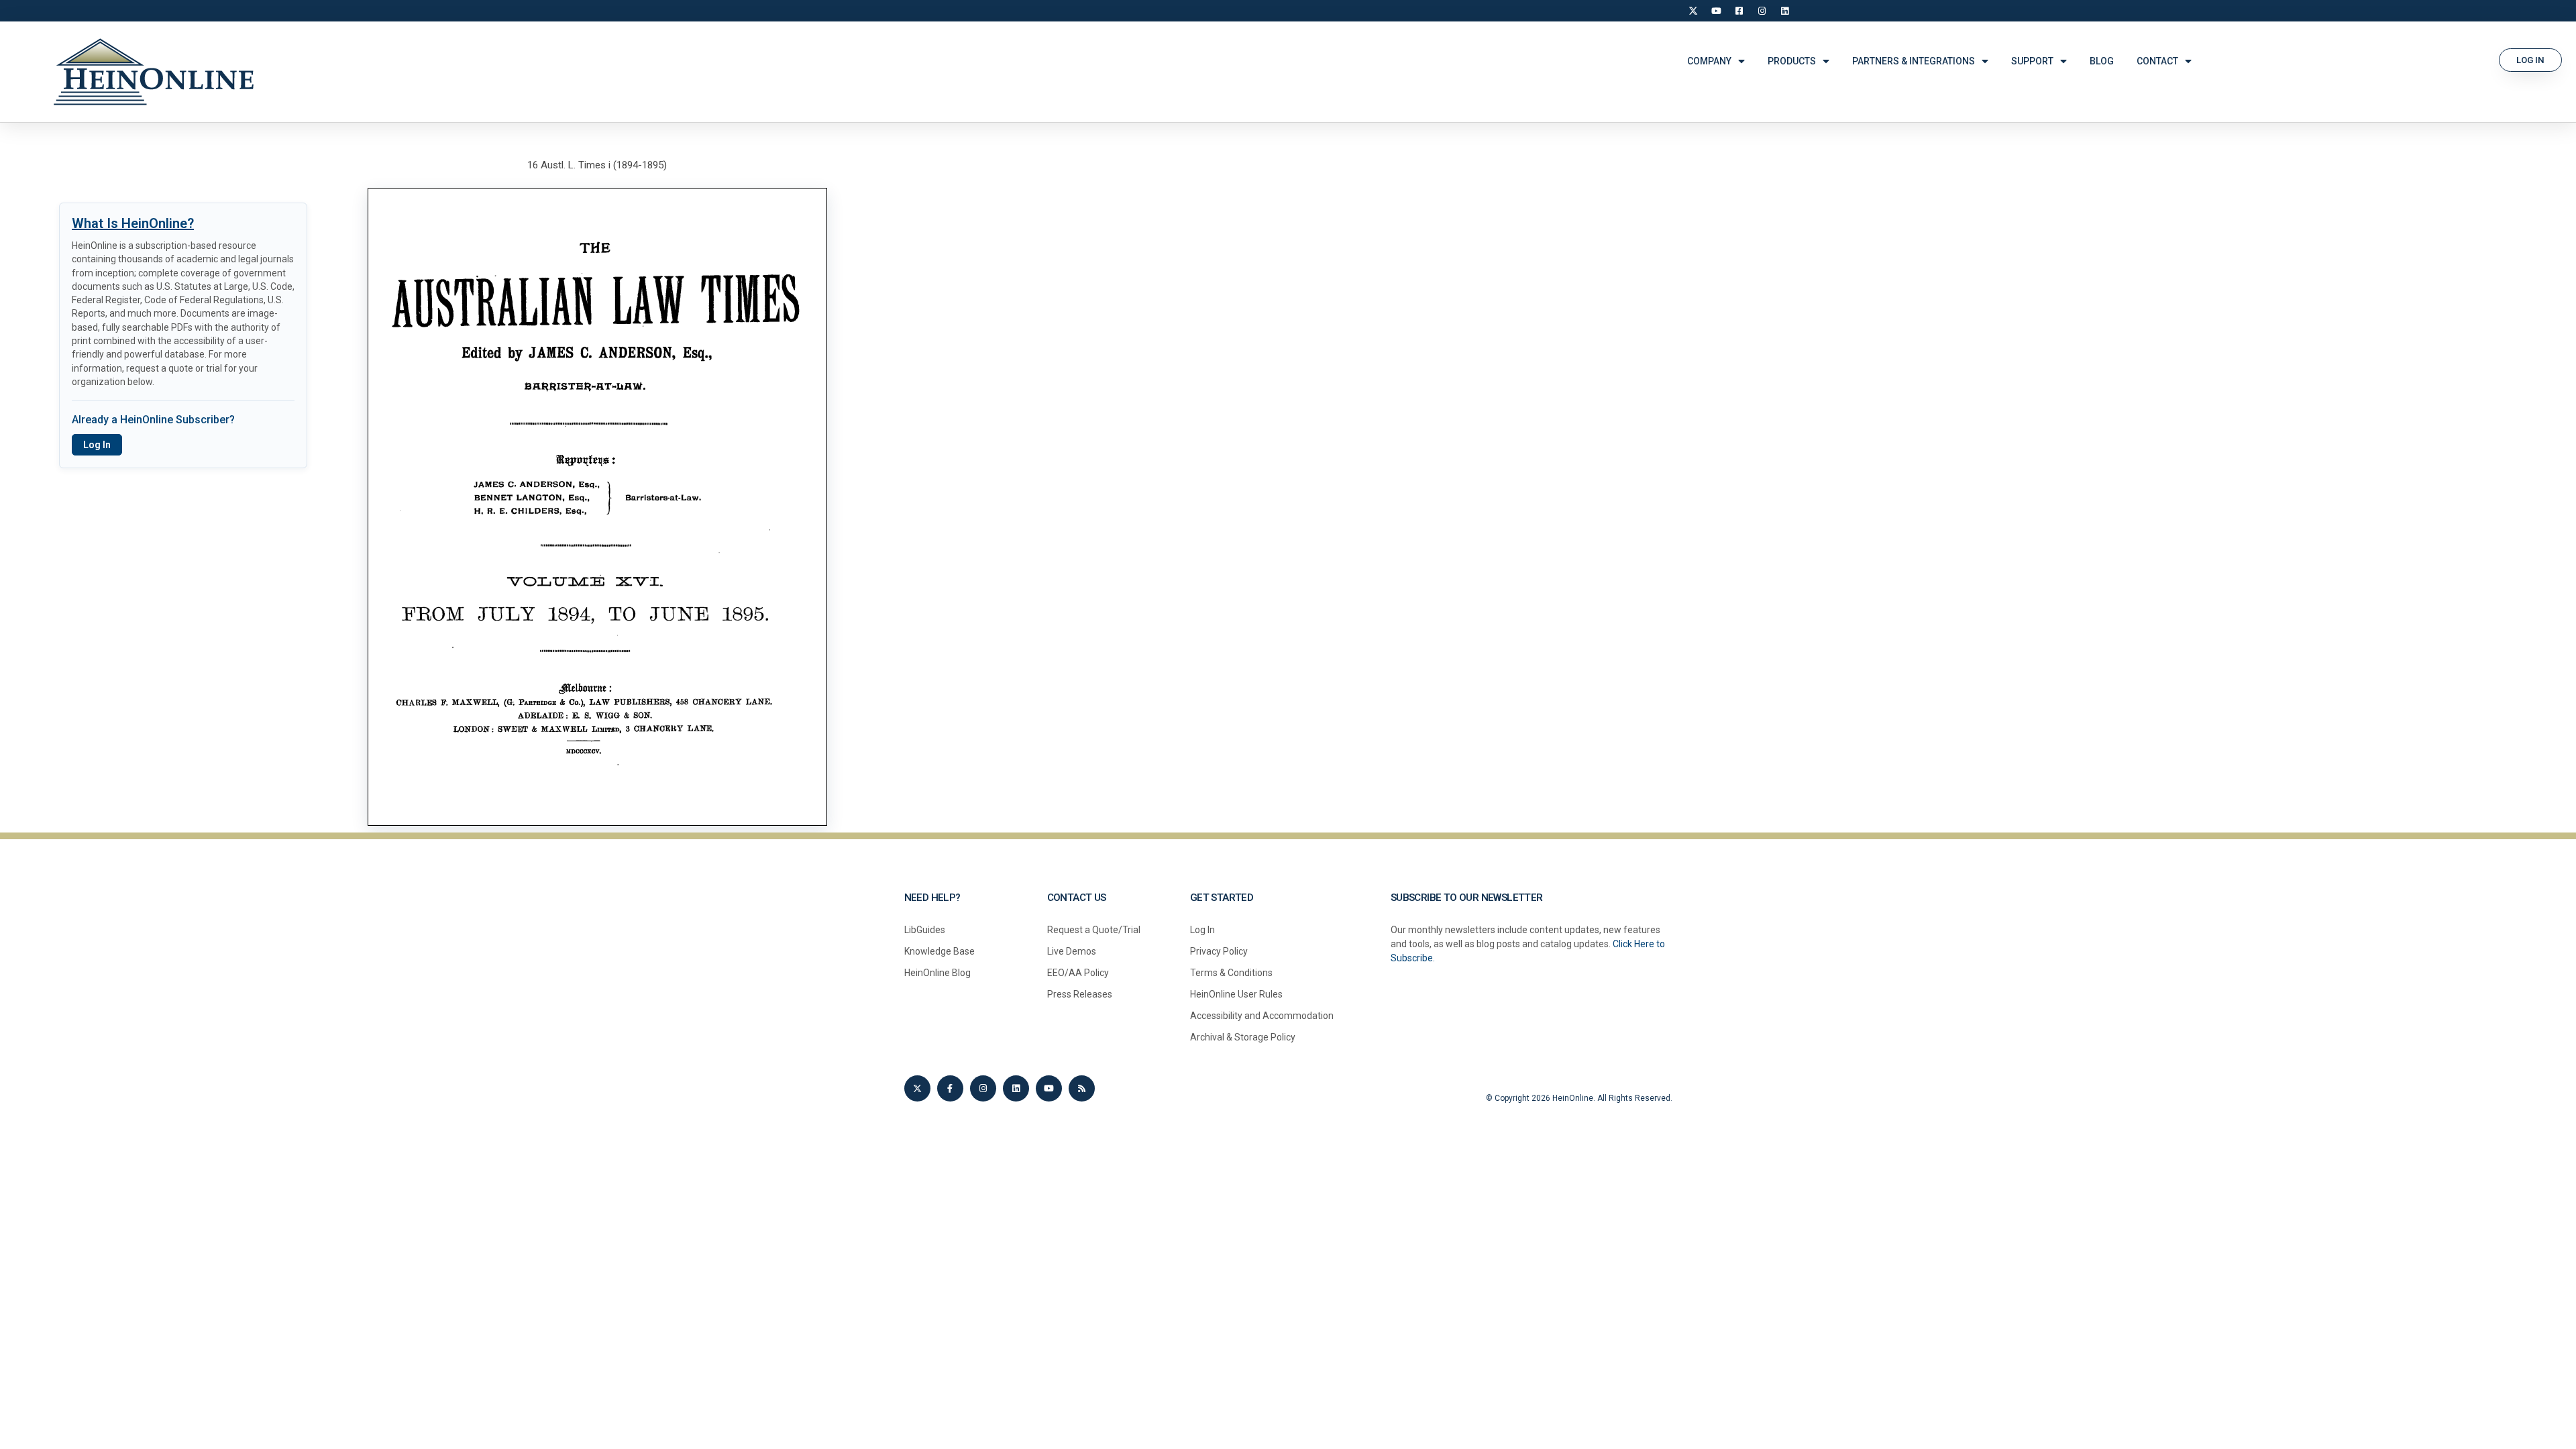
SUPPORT (2032, 61)
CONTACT (2157, 61)
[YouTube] (1716, 11)
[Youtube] (1049, 1088)
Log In (97, 445)
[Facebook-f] (950, 1088)
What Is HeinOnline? (133, 223)
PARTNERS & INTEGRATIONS (1914, 61)
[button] (2530, 60)
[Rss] (1082, 1088)
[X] (1693, 11)
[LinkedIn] (1784, 11)
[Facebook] (1739, 11)
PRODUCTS (1792, 61)
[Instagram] (1762, 11)
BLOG (2102, 61)
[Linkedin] (1016, 1088)
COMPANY (1709, 61)
